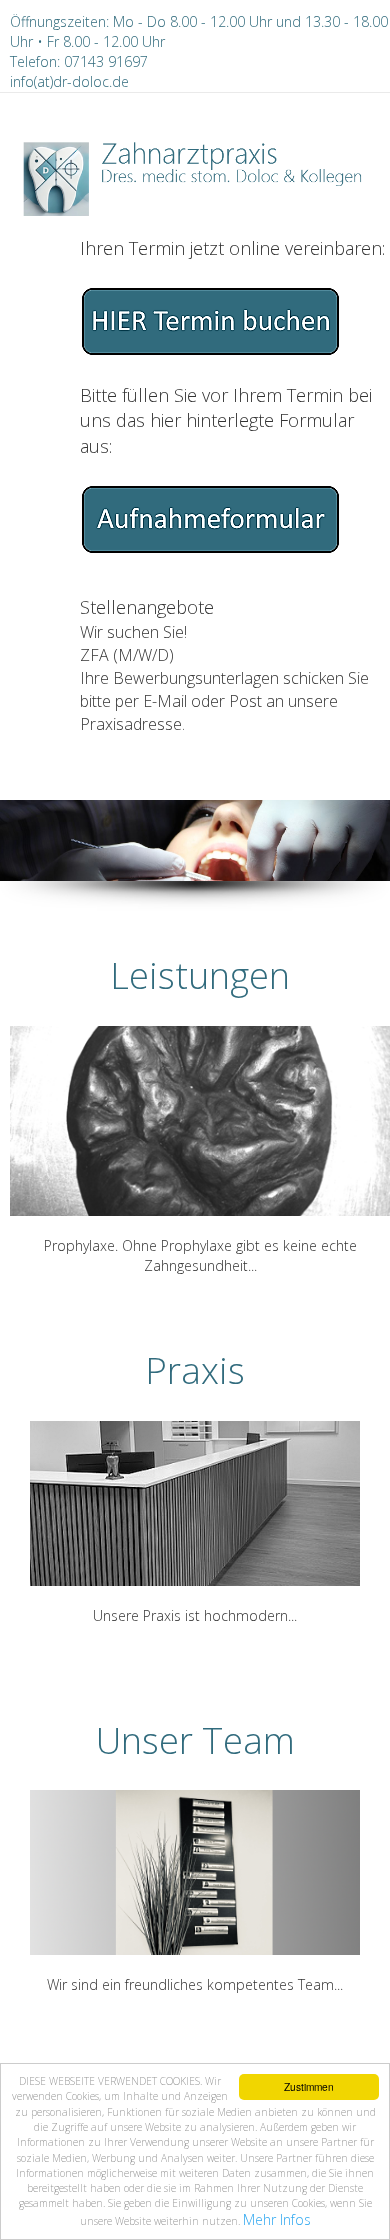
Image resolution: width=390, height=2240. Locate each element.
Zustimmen (309, 2086)
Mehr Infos (277, 2219)
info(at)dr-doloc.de (69, 81)
